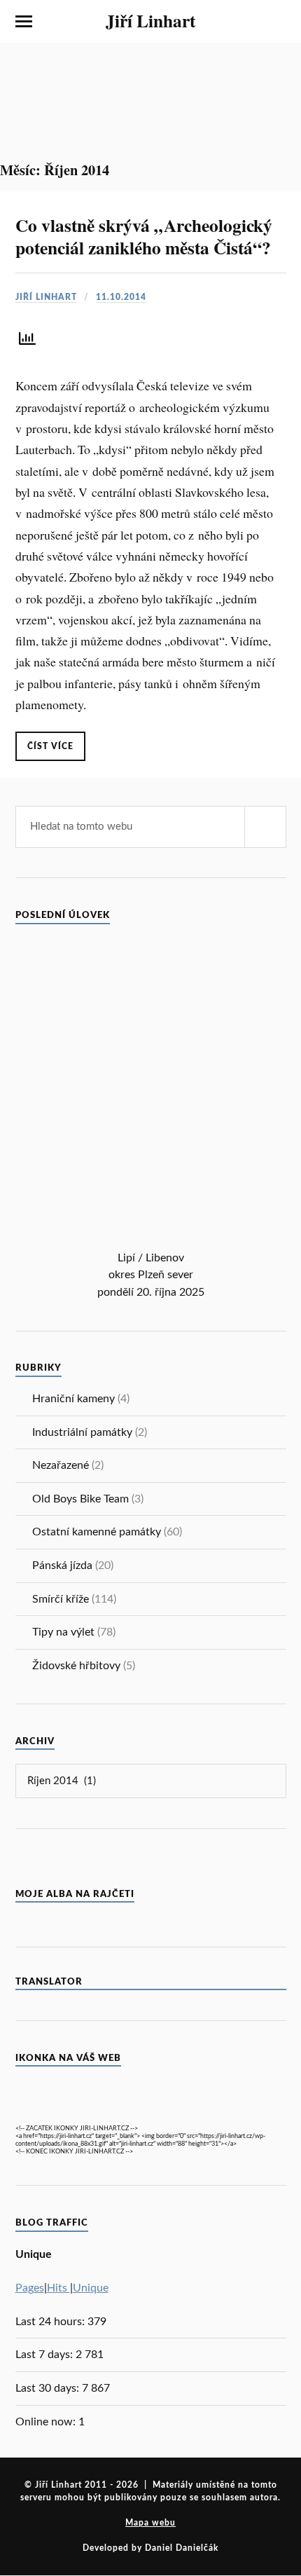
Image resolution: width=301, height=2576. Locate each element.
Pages (30, 2288)
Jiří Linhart (150, 20)
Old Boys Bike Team (80, 1499)
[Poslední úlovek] (151, 1242)
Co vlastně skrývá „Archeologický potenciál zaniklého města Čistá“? (144, 236)
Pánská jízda (62, 1566)
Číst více (50, 746)
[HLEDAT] (265, 827)
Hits (58, 2288)
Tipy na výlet (63, 1632)
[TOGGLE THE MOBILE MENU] (24, 22)
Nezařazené (61, 1465)
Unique (91, 2288)
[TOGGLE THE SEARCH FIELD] (278, 22)
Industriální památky (82, 1432)
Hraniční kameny (73, 1399)
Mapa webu (150, 2523)
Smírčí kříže (61, 1599)
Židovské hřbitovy (76, 1666)
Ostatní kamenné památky (97, 1532)
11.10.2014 (121, 297)
